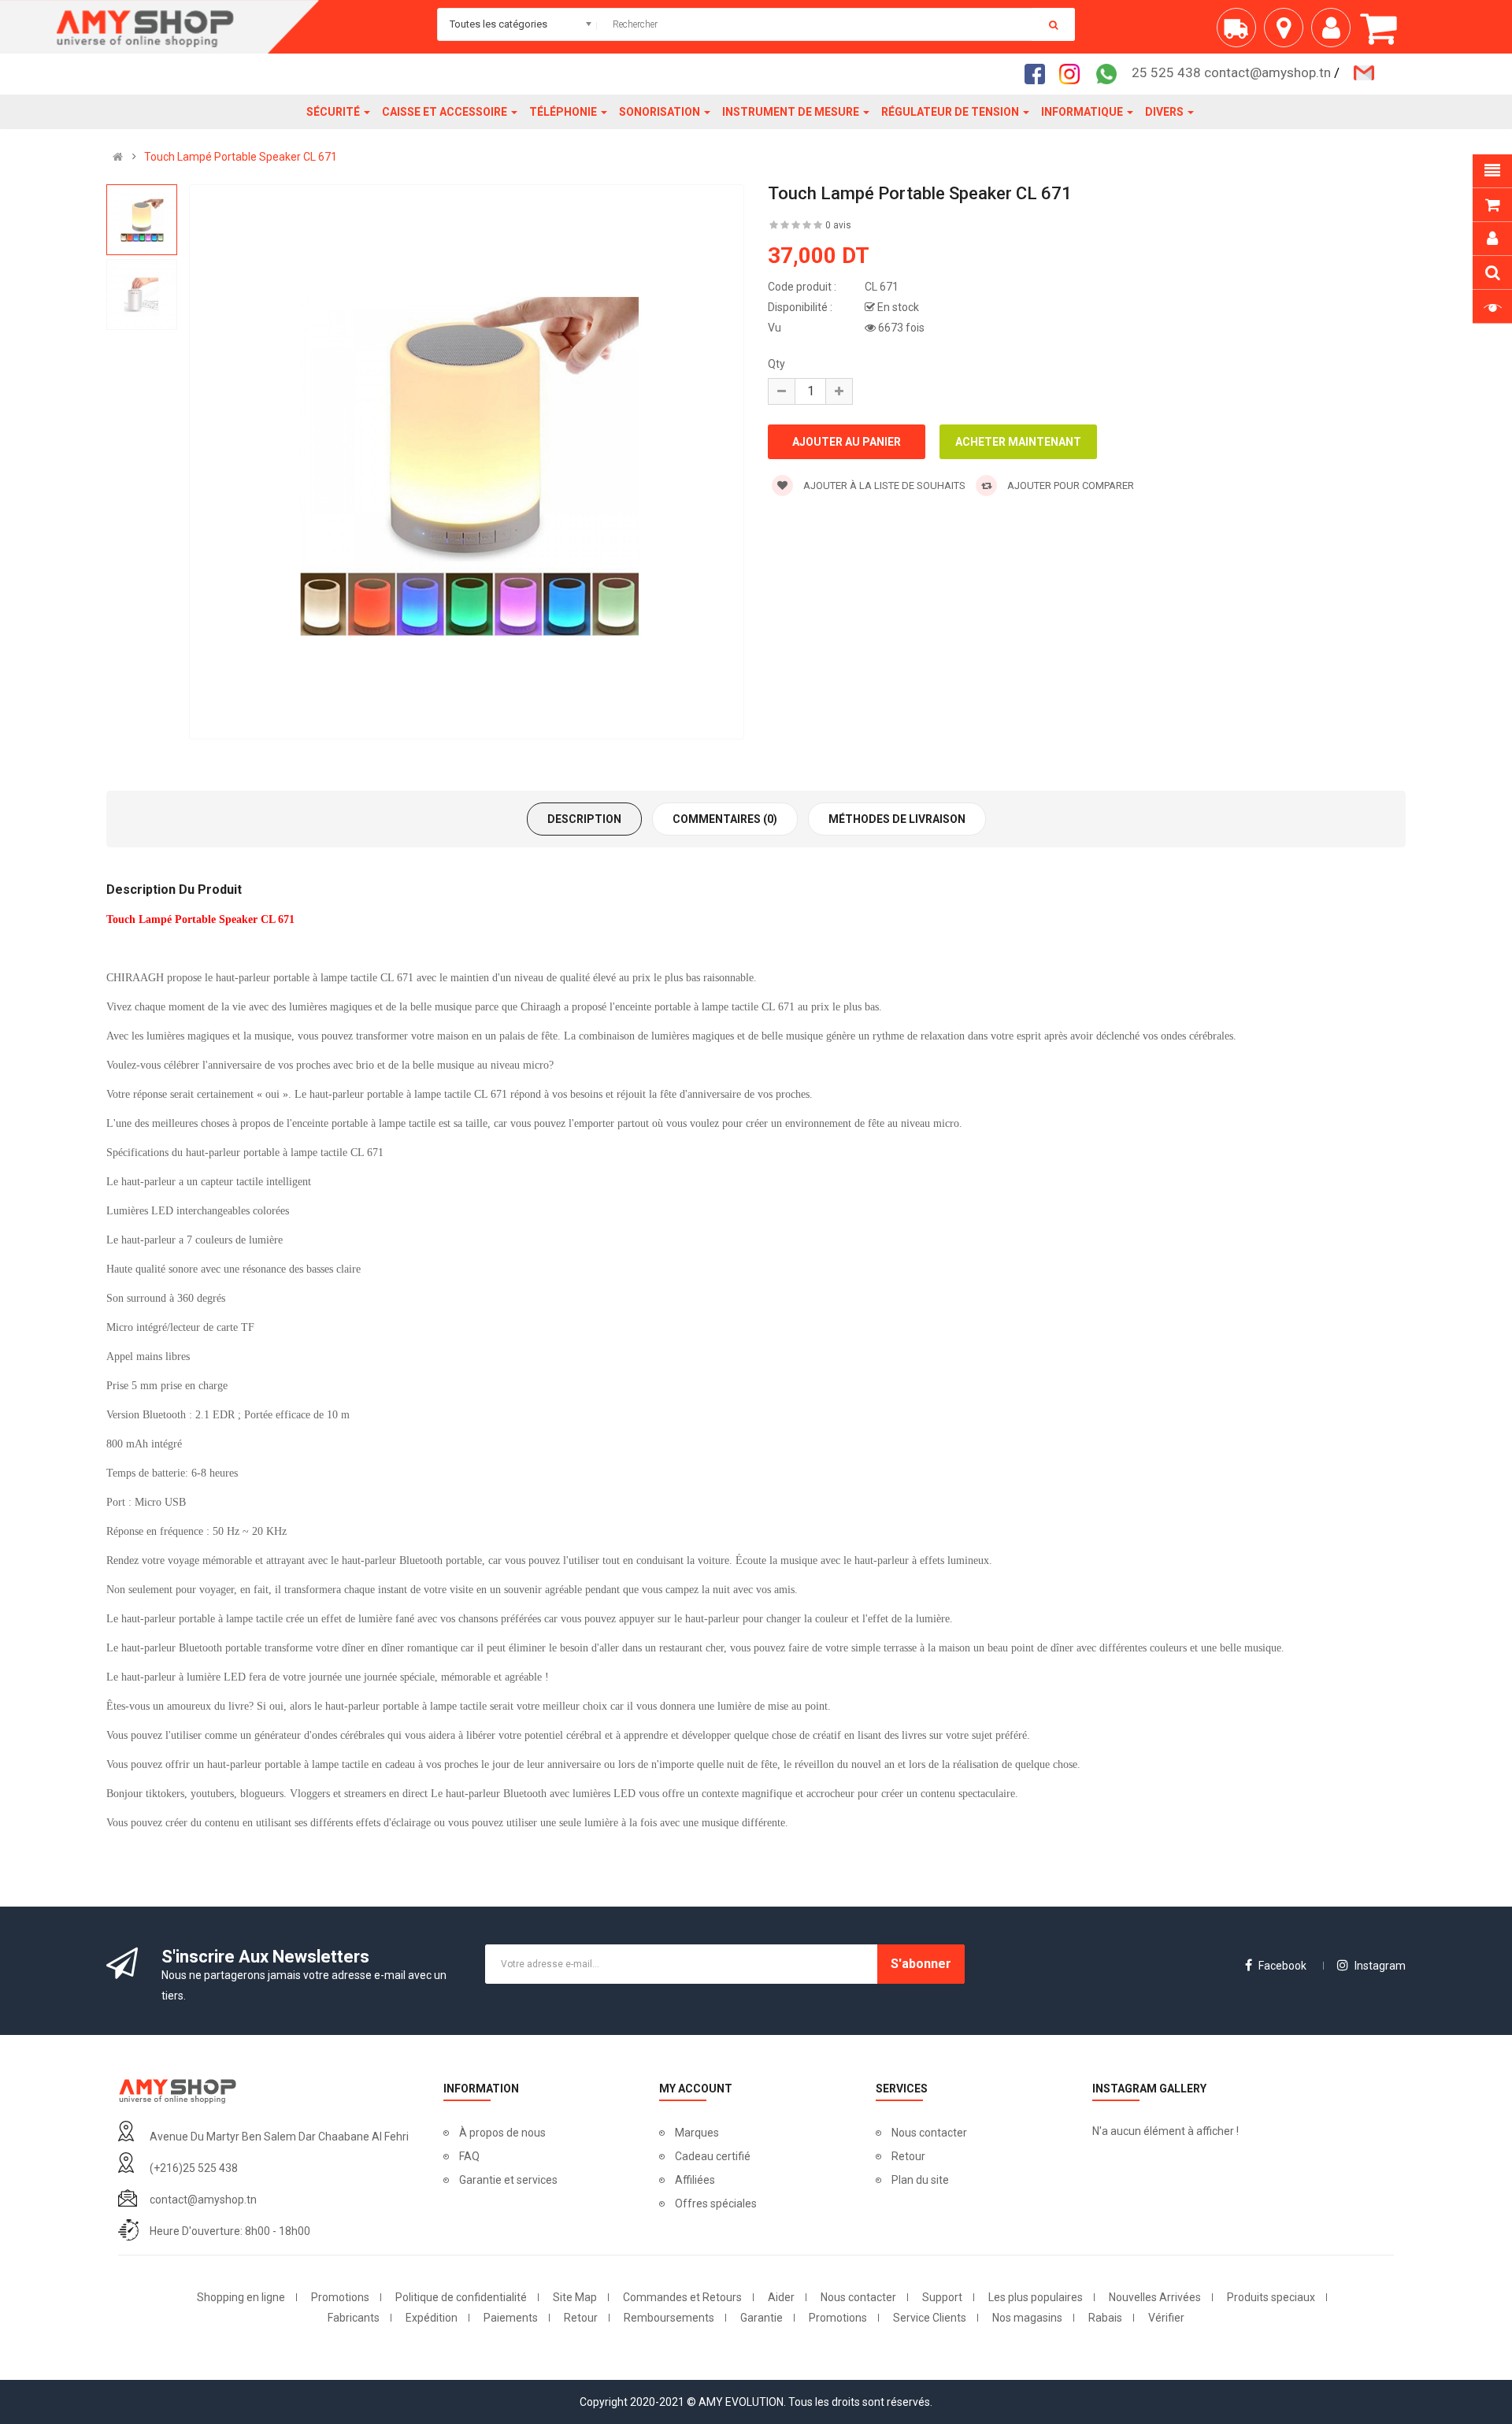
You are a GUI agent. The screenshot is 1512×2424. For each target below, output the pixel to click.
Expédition (432, 2318)
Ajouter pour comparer (1069, 486)
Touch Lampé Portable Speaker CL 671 (241, 157)
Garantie (762, 2318)
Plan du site (920, 2180)
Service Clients (930, 2318)
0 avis (838, 225)
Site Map (575, 2297)
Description (584, 819)
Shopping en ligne (241, 2297)
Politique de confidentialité (461, 2297)
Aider (781, 2297)
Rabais (1105, 2318)
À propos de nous (502, 2133)
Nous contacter (929, 2133)
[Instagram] (1074, 73)
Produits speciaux (1271, 2297)
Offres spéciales (716, 2203)
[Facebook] (1039, 73)
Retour (908, 2156)
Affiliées (695, 2180)
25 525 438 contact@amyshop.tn (1231, 72)
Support (942, 2297)
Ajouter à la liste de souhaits (883, 486)
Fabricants (354, 2318)
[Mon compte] (1335, 33)
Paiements (511, 2318)
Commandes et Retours (682, 2297)
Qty (776, 364)
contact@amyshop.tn (203, 2200)
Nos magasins (1027, 2318)
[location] (1288, 33)
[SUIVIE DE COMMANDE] (1240, 33)
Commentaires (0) (725, 819)
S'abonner (921, 1964)
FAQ (469, 2156)
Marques (697, 2133)
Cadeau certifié (713, 2156)
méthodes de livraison (897, 819)
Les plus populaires (1036, 2297)
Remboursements (669, 2318)
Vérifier (1166, 2318)
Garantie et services (508, 2180)
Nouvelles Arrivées (1155, 2297)
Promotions (340, 2297)
